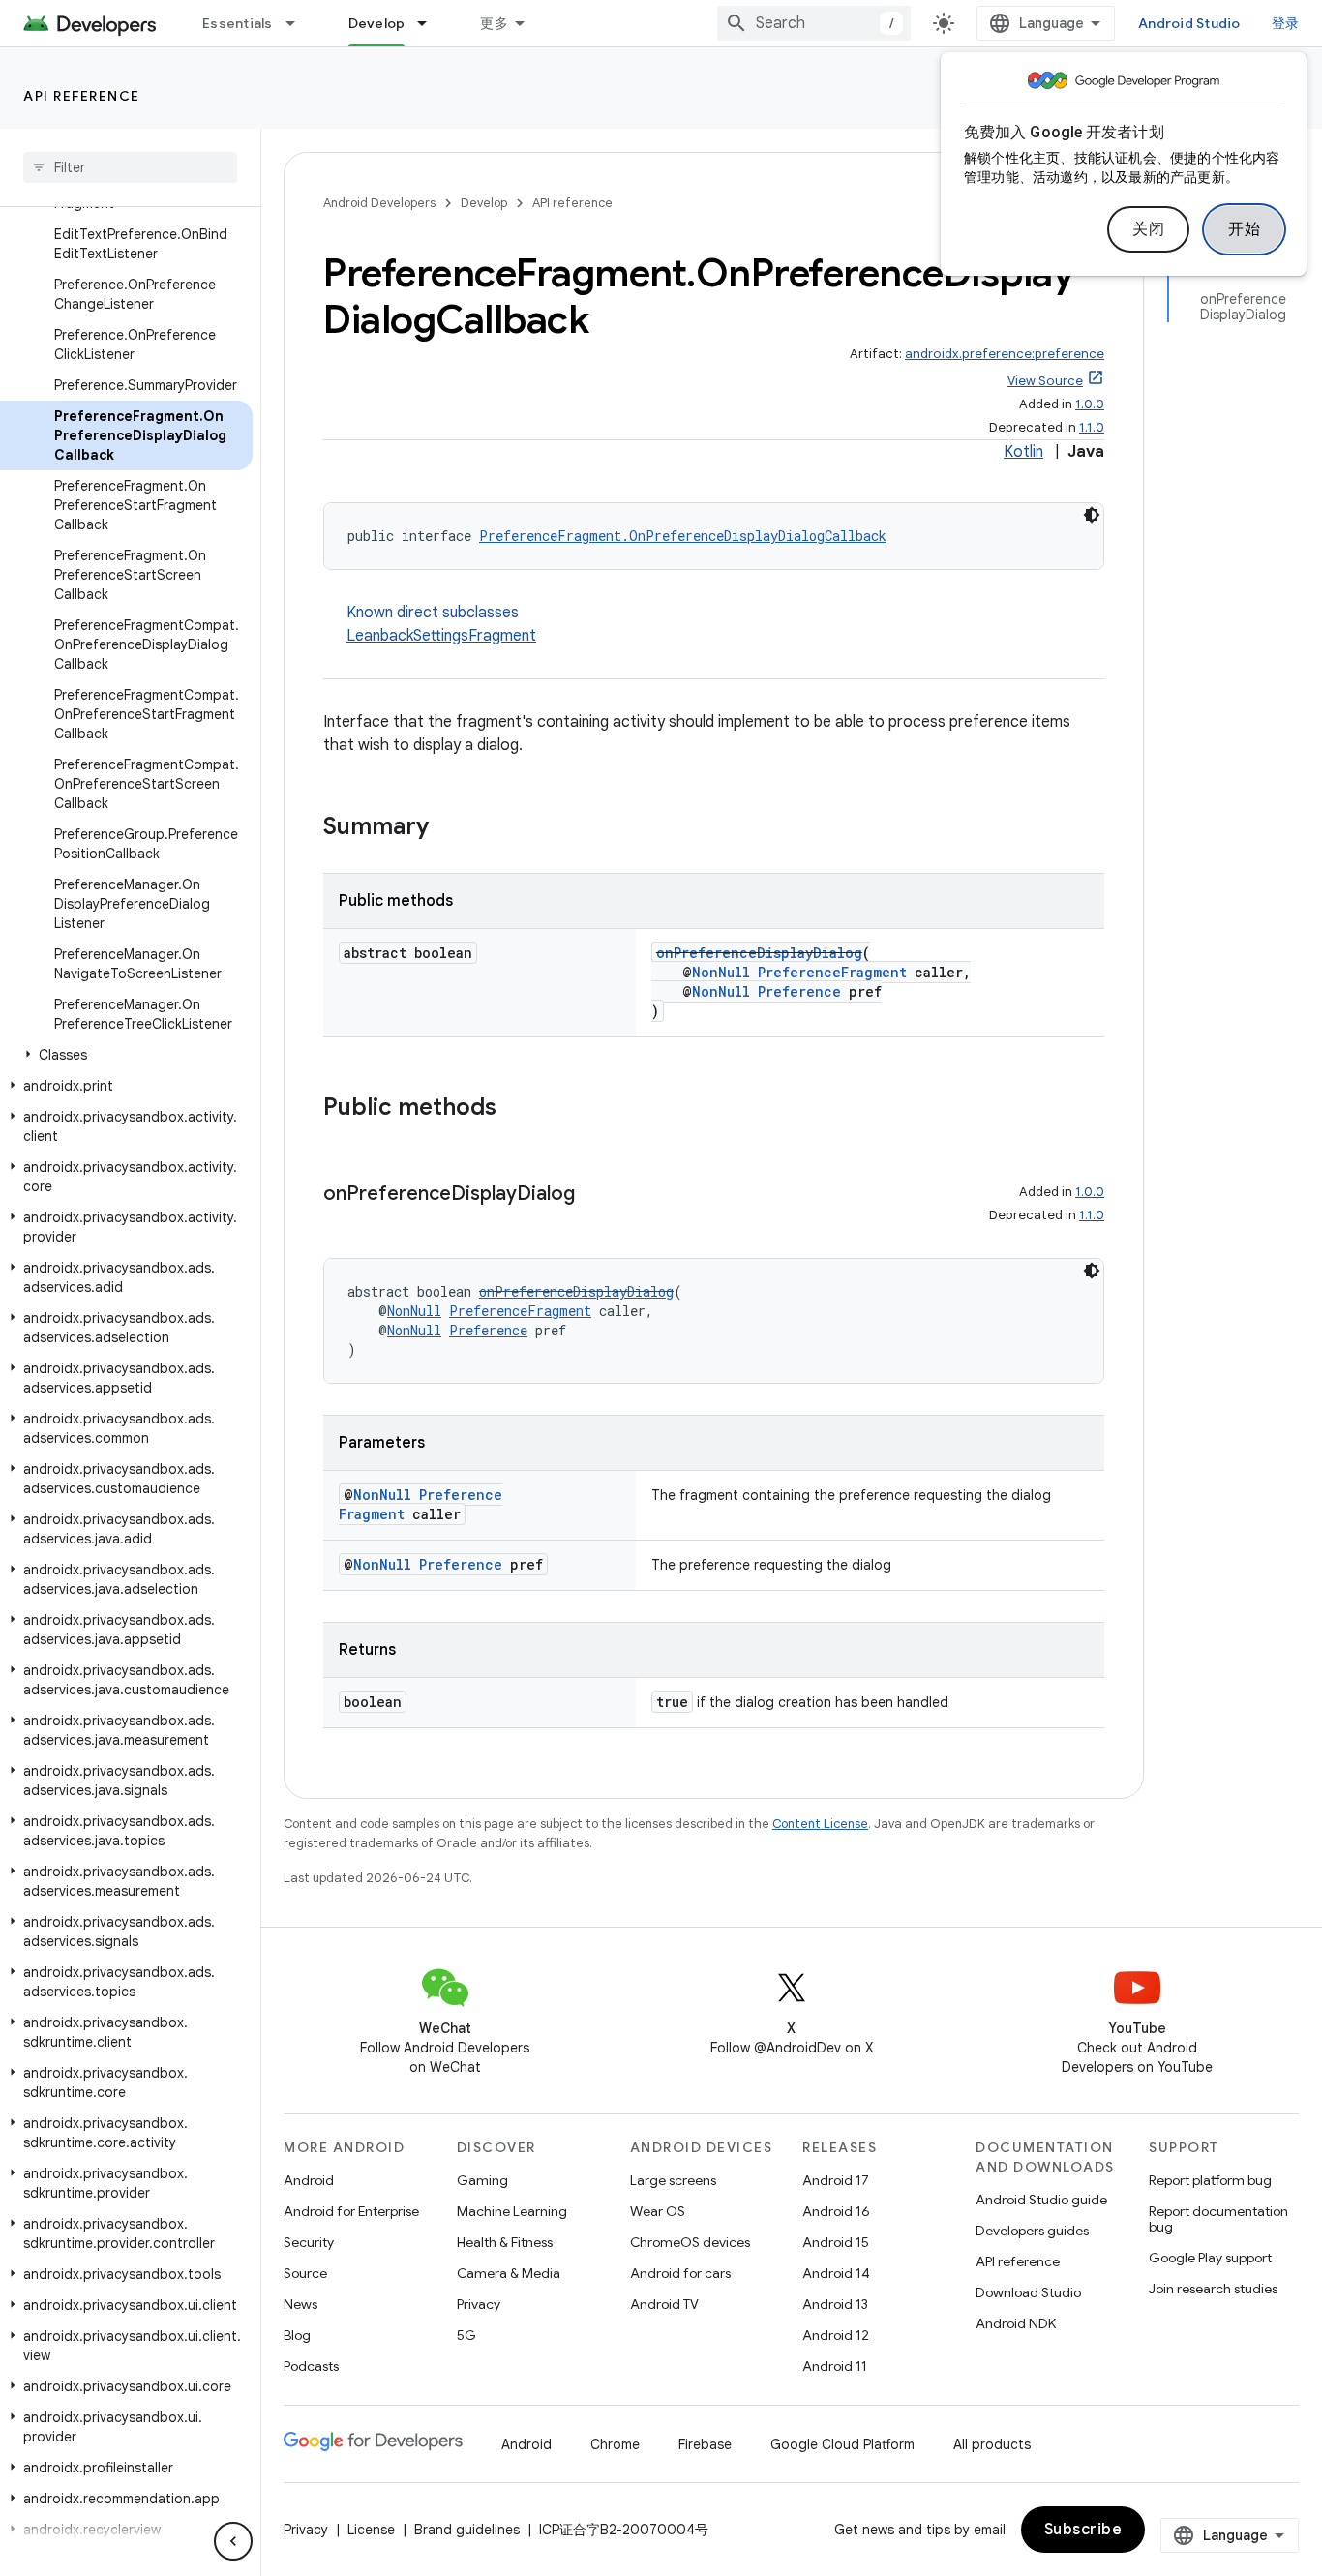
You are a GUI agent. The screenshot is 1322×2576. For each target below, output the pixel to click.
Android (309, 2180)
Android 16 (836, 2211)
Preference (799, 991)
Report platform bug (1210, 2180)
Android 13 (835, 2304)
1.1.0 (1092, 427)
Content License (820, 1824)
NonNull (721, 972)
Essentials (238, 23)
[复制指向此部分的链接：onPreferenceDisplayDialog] (594, 1195)
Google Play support (1210, 2258)
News (300, 2304)
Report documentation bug (1218, 2219)
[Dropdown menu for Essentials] (299, 23)
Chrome (615, 2444)
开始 (1244, 229)
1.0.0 (1090, 404)
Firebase (705, 2444)
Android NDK (1016, 2323)
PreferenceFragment (832, 972)
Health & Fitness (505, 2242)
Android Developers (379, 203)
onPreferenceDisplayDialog (759, 953)
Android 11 (835, 2366)
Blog (297, 2335)
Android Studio (1189, 23)
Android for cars (680, 2273)
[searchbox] (130, 167)
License (371, 2530)
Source (305, 2273)
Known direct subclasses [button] (441, 624)
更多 (494, 23)
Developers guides (1032, 2231)
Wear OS (658, 2211)
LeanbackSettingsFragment (441, 636)
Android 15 (836, 2242)
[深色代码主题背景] (1092, 515)
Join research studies (1213, 2289)
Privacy (479, 2304)
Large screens (673, 2180)
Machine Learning (512, 2211)
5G (466, 2335)
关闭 (1148, 229)
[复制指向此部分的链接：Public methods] (516, 1109)
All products (992, 2444)
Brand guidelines (467, 2530)
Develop (377, 23)
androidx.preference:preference (1005, 354)
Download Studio (1028, 2292)
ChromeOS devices (690, 2242)
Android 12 (836, 2335)
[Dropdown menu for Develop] (431, 23)
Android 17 (836, 2180)
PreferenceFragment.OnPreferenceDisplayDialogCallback (683, 536)
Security (309, 2242)
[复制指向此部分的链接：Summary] (448, 828)
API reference (82, 96)
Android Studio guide (1041, 2200)
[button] (126, 1055)
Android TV (664, 2304)
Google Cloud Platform (842, 2444)
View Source (1045, 381)
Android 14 (836, 2273)
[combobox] (814, 23)
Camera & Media (509, 2273)
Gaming (482, 2180)
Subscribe (1083, 2530)
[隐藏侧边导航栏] (233, 2541)
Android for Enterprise (351, 2211)
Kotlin (1023, 452)
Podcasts (311, 2366)
